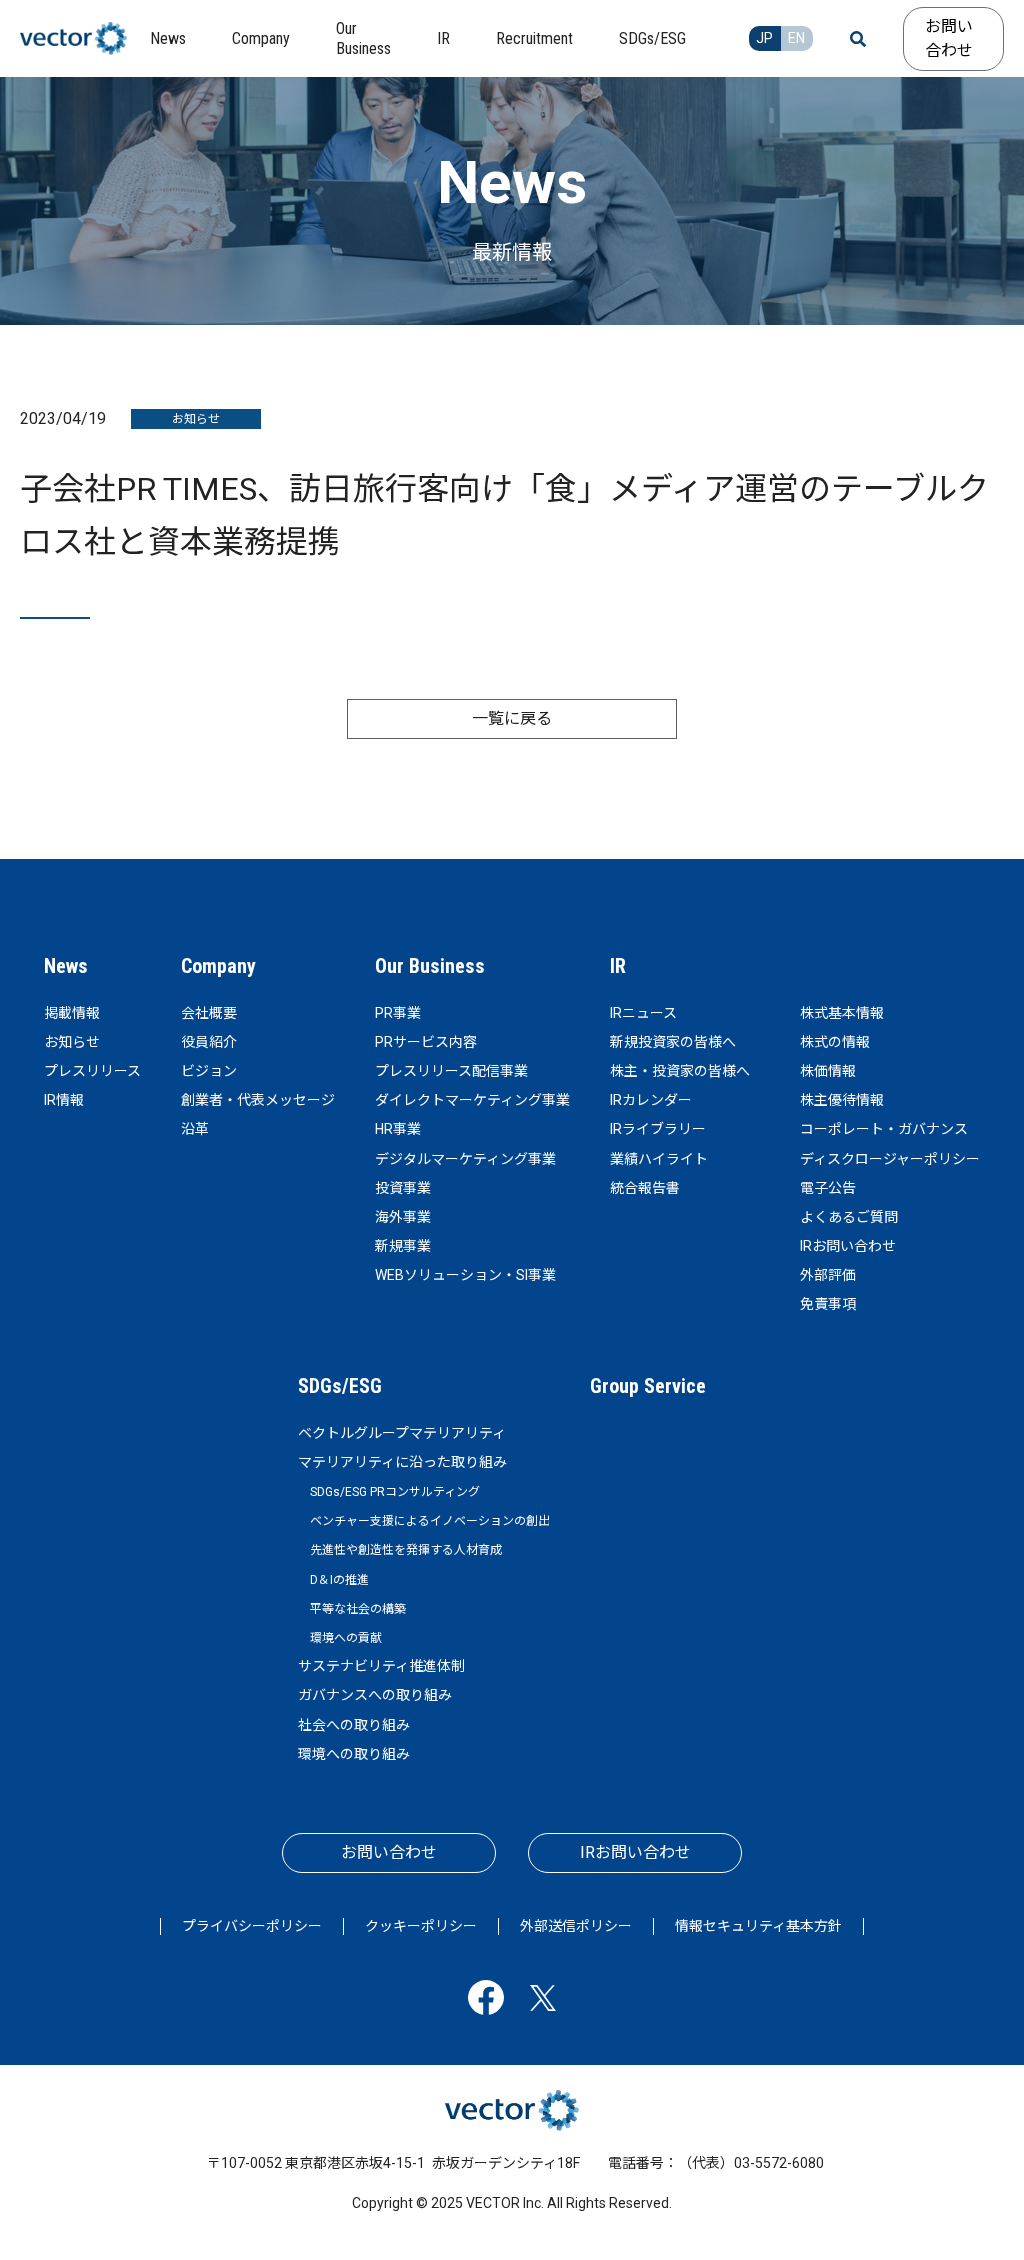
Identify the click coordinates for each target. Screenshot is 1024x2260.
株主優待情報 (842, 1100)
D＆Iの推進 (339, 1580)
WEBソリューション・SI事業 (465, 1275)
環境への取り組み (354, 1754)
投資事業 (403, 1188)
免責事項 (828, 1304)
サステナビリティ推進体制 (381, 1666)
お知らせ (72, 1042)
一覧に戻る (512, 718)
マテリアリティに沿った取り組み (402, 1462)
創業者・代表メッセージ (258, 1100)
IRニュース (643, 1013)
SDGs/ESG (340, 1386)
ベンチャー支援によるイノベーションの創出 (430, 1521)
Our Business (430, 966)
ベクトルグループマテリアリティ (402, 1433)
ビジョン (209, 1071)
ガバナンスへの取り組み (375, 1695)
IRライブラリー (658, 1129)
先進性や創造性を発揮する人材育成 (406, 1550)
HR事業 (398, 1129)
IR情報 (64, 1100)
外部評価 (828, 1275)
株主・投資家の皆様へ (680, 1071)
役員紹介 (209, 1042)
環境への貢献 (346, 1638)
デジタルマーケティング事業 (465, 1159)
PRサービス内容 (426, 1042)
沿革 (195, 1129)
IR (618, 966)
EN (796, 38)
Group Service (648, 1386)
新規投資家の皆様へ (673, 1042)
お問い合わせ (949, 38)
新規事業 (403, 1246)
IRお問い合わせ (848, 1246)
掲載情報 (72, 1013)
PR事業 (398, 1013)
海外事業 (403, 1217)
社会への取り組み (354, 1725)
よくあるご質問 (849, 1217)
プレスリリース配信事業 (451, 1071)
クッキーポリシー (421, 1926)
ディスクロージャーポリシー (890, 1159)
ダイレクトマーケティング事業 (472, 1100)
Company (218, 966)
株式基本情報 (842, 1013)
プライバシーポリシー (252, 1926)
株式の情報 (835, 1042)
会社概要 (209, 1013)
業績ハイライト (659, 1159)
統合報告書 (645, 1188)
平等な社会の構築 (358, 1609)
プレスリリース (92, 1071)
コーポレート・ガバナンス (884, 1129)
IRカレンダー (651, 1100)
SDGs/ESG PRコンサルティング (395, 1492)
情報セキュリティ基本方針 (758, 1926)
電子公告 (828, 1188)
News (66, 966)
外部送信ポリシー (576, 1926)
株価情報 (828, 1071)
